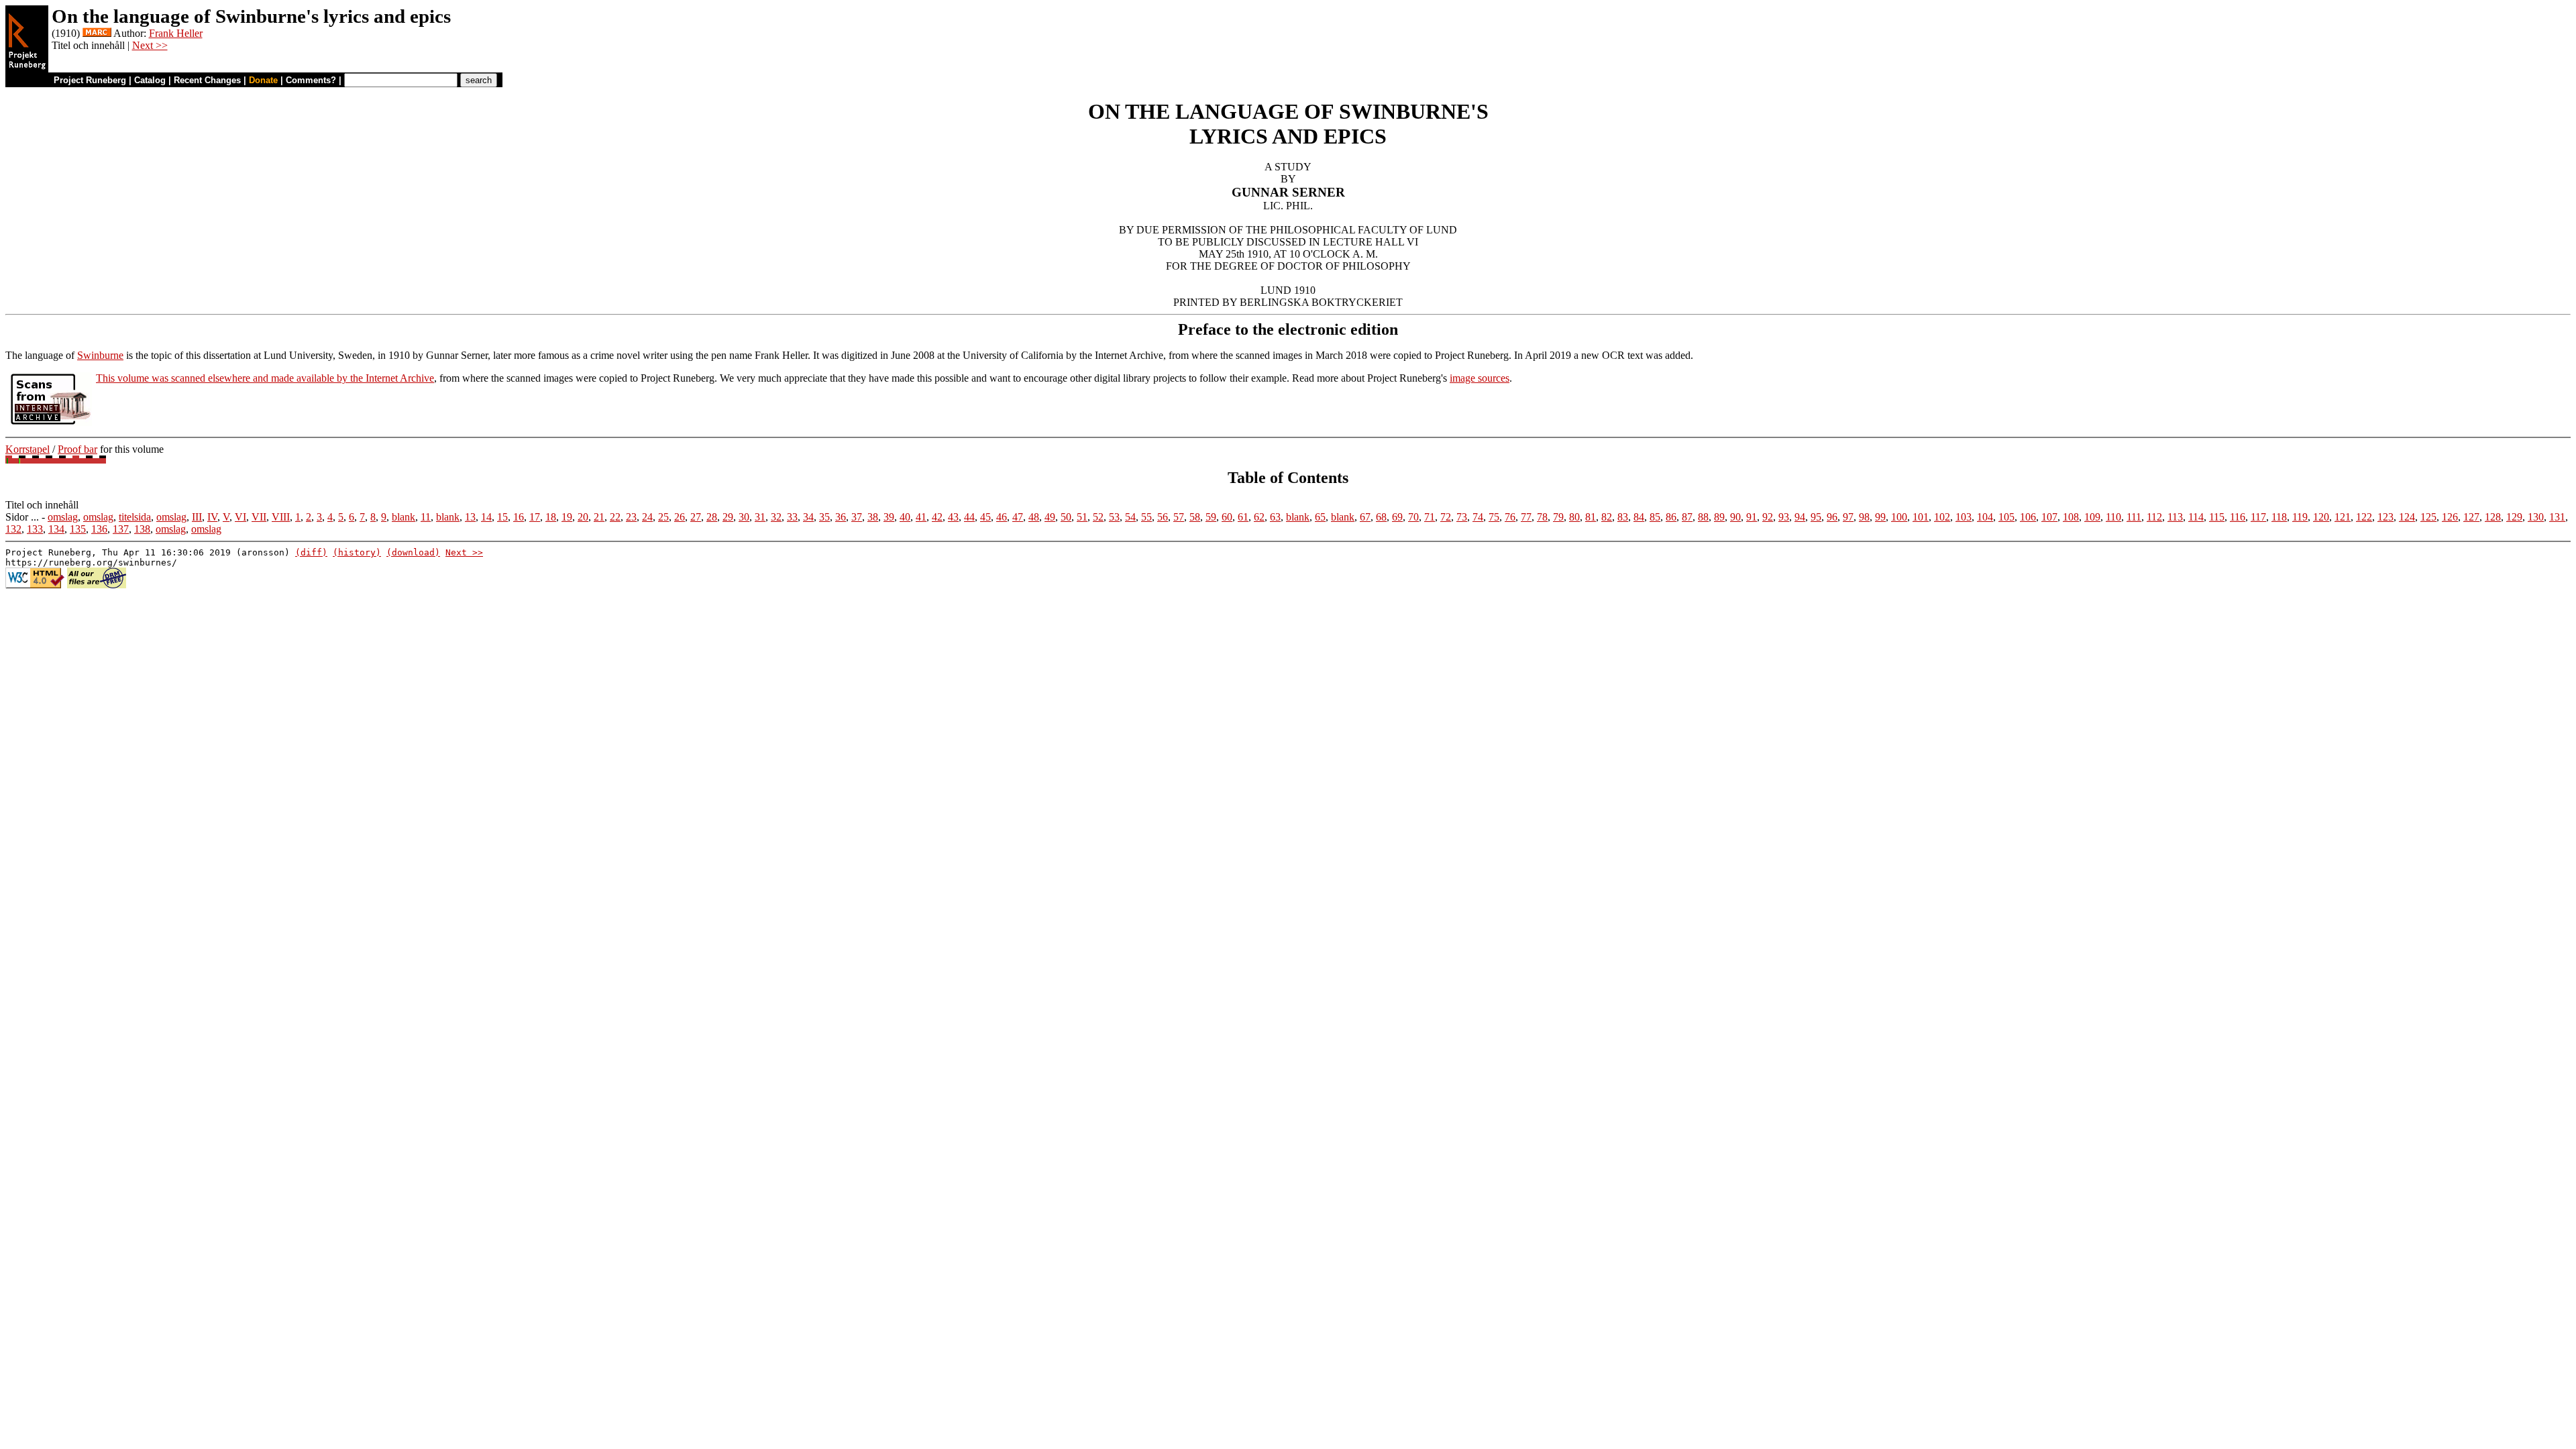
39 (889, 517)
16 (519, 517)
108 (2071, 517)
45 (985, 517)
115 (2217, 517)
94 (1800, 517)
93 (1784, 517)
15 (502, 517)
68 (1381, 517)
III (197, 517)
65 (1320, 517)
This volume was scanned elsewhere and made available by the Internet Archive (265, 378)
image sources (1480, 378)
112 (2154, 517)
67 (1365, 517)
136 (99, 529)
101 (1921, 517)
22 (615, 517)
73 (1462, 517)
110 (2113, 517)
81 (1591, 517)
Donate (263, 80)
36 (841, 517)
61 (1243, 517)
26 (680, 517)
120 (2321, 517)
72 (1446, 517)
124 (2407, 517)
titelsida (135, 517)
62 (1259, 517)
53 (1114, 517)
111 (2134, 517)
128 (2493, 517)
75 (1494, 517)
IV (212, 517)
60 (1227, 517)
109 (2092, 517)
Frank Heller (176, 33)
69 (1397, 517)
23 (631, 517)
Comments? (311, 80)
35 (824, 517)
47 (1018, 517)
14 (486, 517)
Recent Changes (207, 80)
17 (535, 517)
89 (1719, 517)
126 (2450, 517)
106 (2028, 517)
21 (599, 517)
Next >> (150, 45)
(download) (413, 552)
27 (696, 517)
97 (1848, 517)
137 (121, 529)
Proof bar (77, 449)
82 (1607, 517)
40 (905, 517)
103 (1964, 517)
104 (1985, 517)
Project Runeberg (90, 80)
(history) (357, 552)
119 (2300, 517)
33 (792, 517)
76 (1510, 517)
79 (1558, 517)
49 (1050, 517)
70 (1413, 517)
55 (1146, 517)
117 (2258, 517)
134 (56, 529)
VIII (281, 517)
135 (78, 529)
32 (776, 517)
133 (35, 529)
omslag (63, 517)
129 (2514, 517)
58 (1195, 517)
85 (1655, 517)
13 (470, 517)
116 (2238, 517)
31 (760, 517)
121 (2343, 517)
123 (2385, 517)
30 (744, 517)
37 (857, 517)
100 (1899, 517)
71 (1430, 517)
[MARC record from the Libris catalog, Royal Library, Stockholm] (97, 33)
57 (1179, 517)
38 (873, 517)
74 (1478, 517)
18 (551, 517)
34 (808, 517)
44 (969, 517)
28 (712, 517)
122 (2364, 517)
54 (1130, 517)
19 (567, 517)
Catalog (150, 80)
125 (2428, 517)
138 (142, 529)
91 (1752, 517)
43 (953, 517)
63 (1275, 517)
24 (647, 517)
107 (2049, 517)
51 (1082, 517)
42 (937, 517)
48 (1034, 517)
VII (259, 517)
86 (1671, 517)
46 (1002, 517)
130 (2536, 517)
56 (1163, 517)
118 (2279, 517)
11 (426, 517)
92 (1768, 517)
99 (1880, 517)
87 (1687, 517)
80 (1574, 517)
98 (1864, 517)
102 (1942, 517)
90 (1735, 517)
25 (663, 517)
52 (1098, 517)
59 (1211, 517)
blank (404, 517)
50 (1066, 517)
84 (1639, 517)
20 (583, 517)
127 (2471, 517)
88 (1703, 517)
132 (13, 529)
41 (921, 517)
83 (1623, 517)
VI (240, 517)
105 (2006, 517)
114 (2196, 517)
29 (728, 517)
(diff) (311, 552)
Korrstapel (28, 449)
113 (2175, 517)
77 (1526, 517)
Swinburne (100, 355)
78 (1542, 517)
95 (1816, 517)
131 (2557, 517)
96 (1832, 517)
